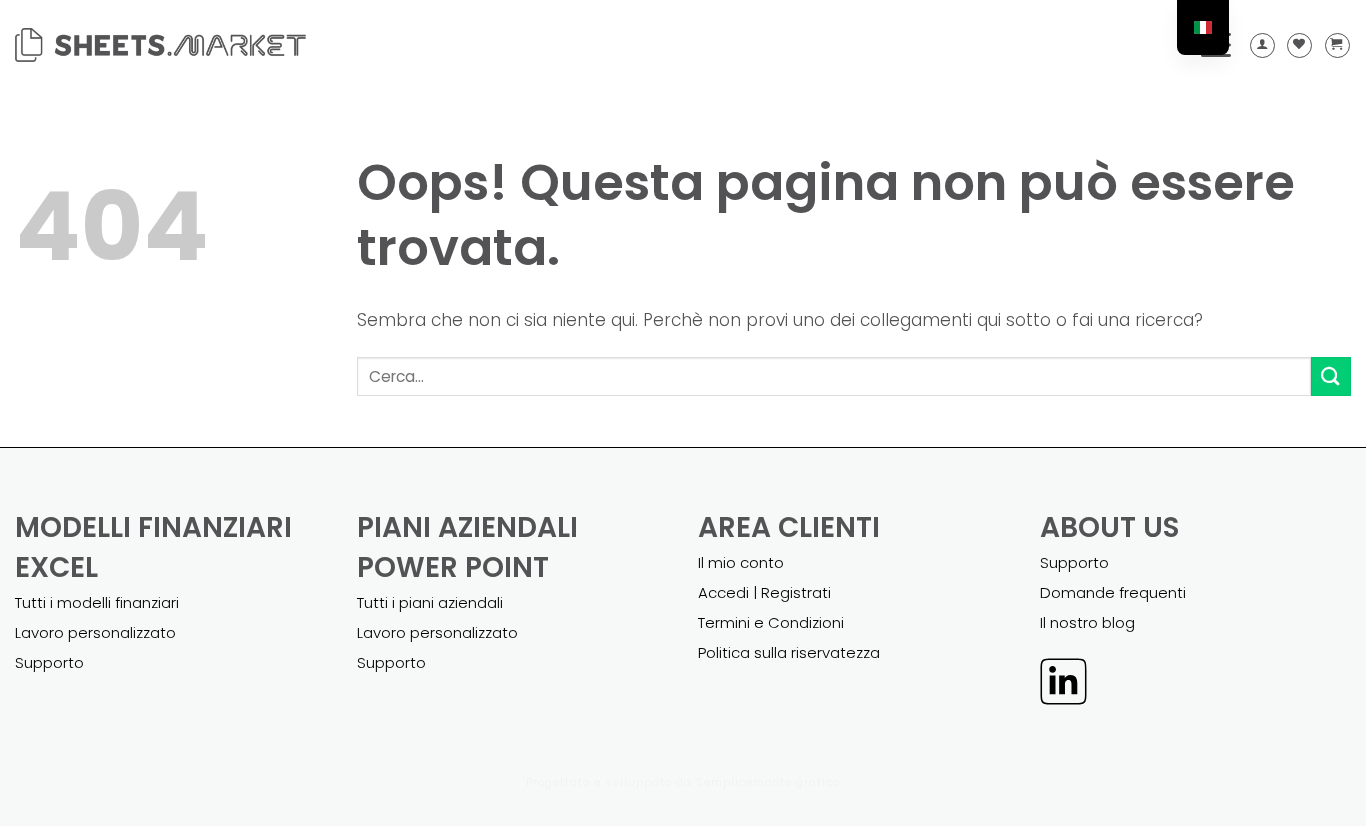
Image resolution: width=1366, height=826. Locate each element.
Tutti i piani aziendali (430, 602)
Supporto (49, 662)
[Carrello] (1337, 45)
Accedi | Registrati (764, 592)
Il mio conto (741, 562)
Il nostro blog (1087, 622)
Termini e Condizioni (771, 622)
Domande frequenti (1113, 592)
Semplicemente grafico (768, 782)
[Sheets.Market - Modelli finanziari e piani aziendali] (160, 45)
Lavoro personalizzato (95, 632)
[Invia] (1331, 376)
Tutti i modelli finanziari (97, 602)
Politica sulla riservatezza (789, 652)
